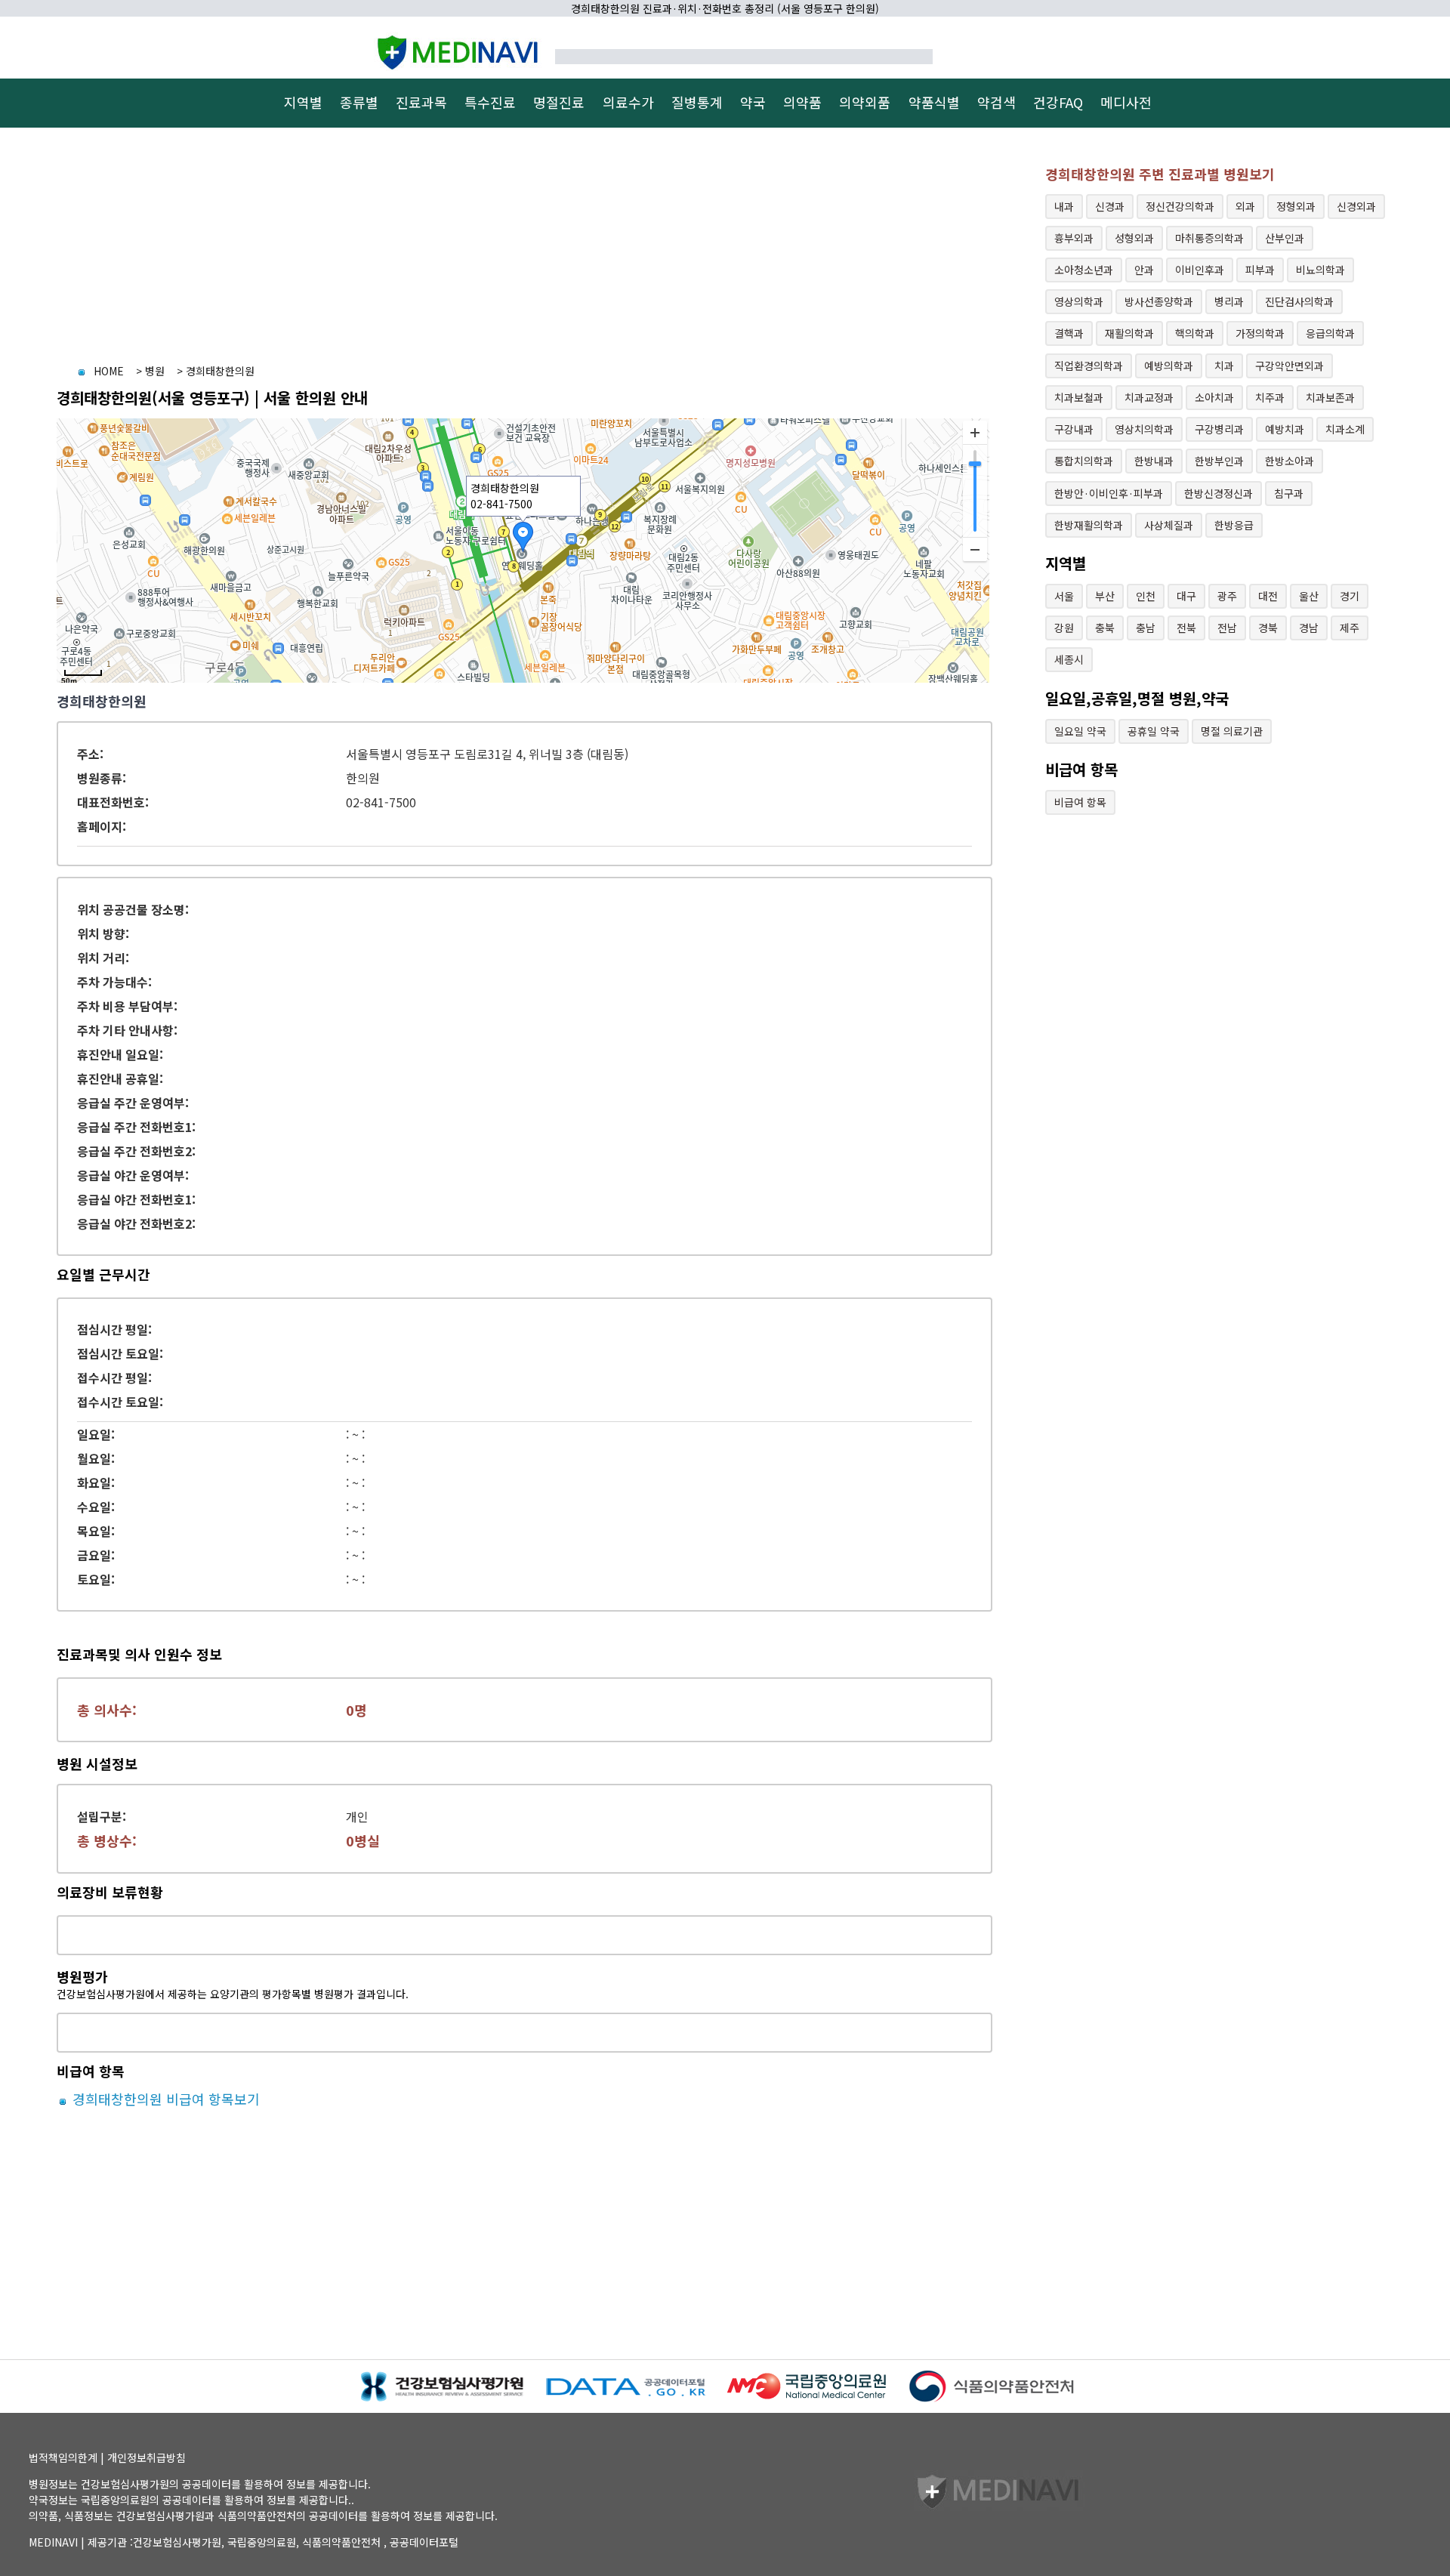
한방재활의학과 (1089, 525)
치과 (1224, 366)
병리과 (1229, 301)
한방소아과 (1290, 461)
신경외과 (1356, 206)
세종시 (1069, 659)
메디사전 (1126, 102)
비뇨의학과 (1320, 270)
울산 (1309, 596)
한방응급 (1234, 525)
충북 (1105, 628)
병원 (155, 371)
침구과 (1289, 493)
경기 (1350, 596)
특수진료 (490, 102)
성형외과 (1134, 238)
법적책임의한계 (63, 2457)
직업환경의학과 (1089, 366)
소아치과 (1214, 397)
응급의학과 (1330, 333)
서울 (1064, 596)
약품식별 (934, 102)
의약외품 (865, 102)
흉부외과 (1074, 238)
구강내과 (1074, 429)
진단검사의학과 (1299, 301)
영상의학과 (1079, 301)
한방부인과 (1219, 461)
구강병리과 (1219, 429)
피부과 (1260, 270)
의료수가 (628, 102)
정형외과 (1296, 206)
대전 (1268, 596)
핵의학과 (1195, 333)
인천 (1146, 596)
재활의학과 (1129, 333)
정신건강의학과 (1180, 206)
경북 (1268, 628)
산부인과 (1285, 238)
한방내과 (1154, 461)
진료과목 (421, 102)
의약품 (802, 102)
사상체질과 (1169, 525)
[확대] (975, 433)
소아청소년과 (1084, 270)
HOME (109, 371)
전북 (1186, 628)
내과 (1064, 206)
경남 (1309, 628)
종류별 (359, 102)
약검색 (996, 102)
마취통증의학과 (1209, 238)
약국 (753, 102)
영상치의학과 (1144, 429)
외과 (1245, 206)
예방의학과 (1169, 366)
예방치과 (1285, 429)
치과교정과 (1149, 397)
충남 (1146, 628)
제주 (1350, 628)
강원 (1064, 628)
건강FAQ (1058, 102)
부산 (1105, 596)
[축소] (975, 549)
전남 (1227, 628)
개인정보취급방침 (147, 2457)
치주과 (1270, 397)
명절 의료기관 (1232, 731)
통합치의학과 (1084, 461)
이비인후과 (1200, 270)
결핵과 (1069, 333)
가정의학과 (1260, 333)
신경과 (1110, 206)
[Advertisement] (510, 247)
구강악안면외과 (1290, 366)
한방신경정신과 (1219, 493)
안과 (1144, 270)
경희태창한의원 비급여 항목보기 (164, 2099)
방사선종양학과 (1159, 301)
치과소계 (1345, 429)
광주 (1227, 596)
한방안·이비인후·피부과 (1109, 493)
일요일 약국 (1080, 731)
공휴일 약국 (1154, 731)
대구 (1186, 596)
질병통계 (697, 102)
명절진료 (559, 102)
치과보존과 (1330, 397)
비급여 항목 (1080, 802)
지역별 (303, 102)
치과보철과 (1079, 397)
